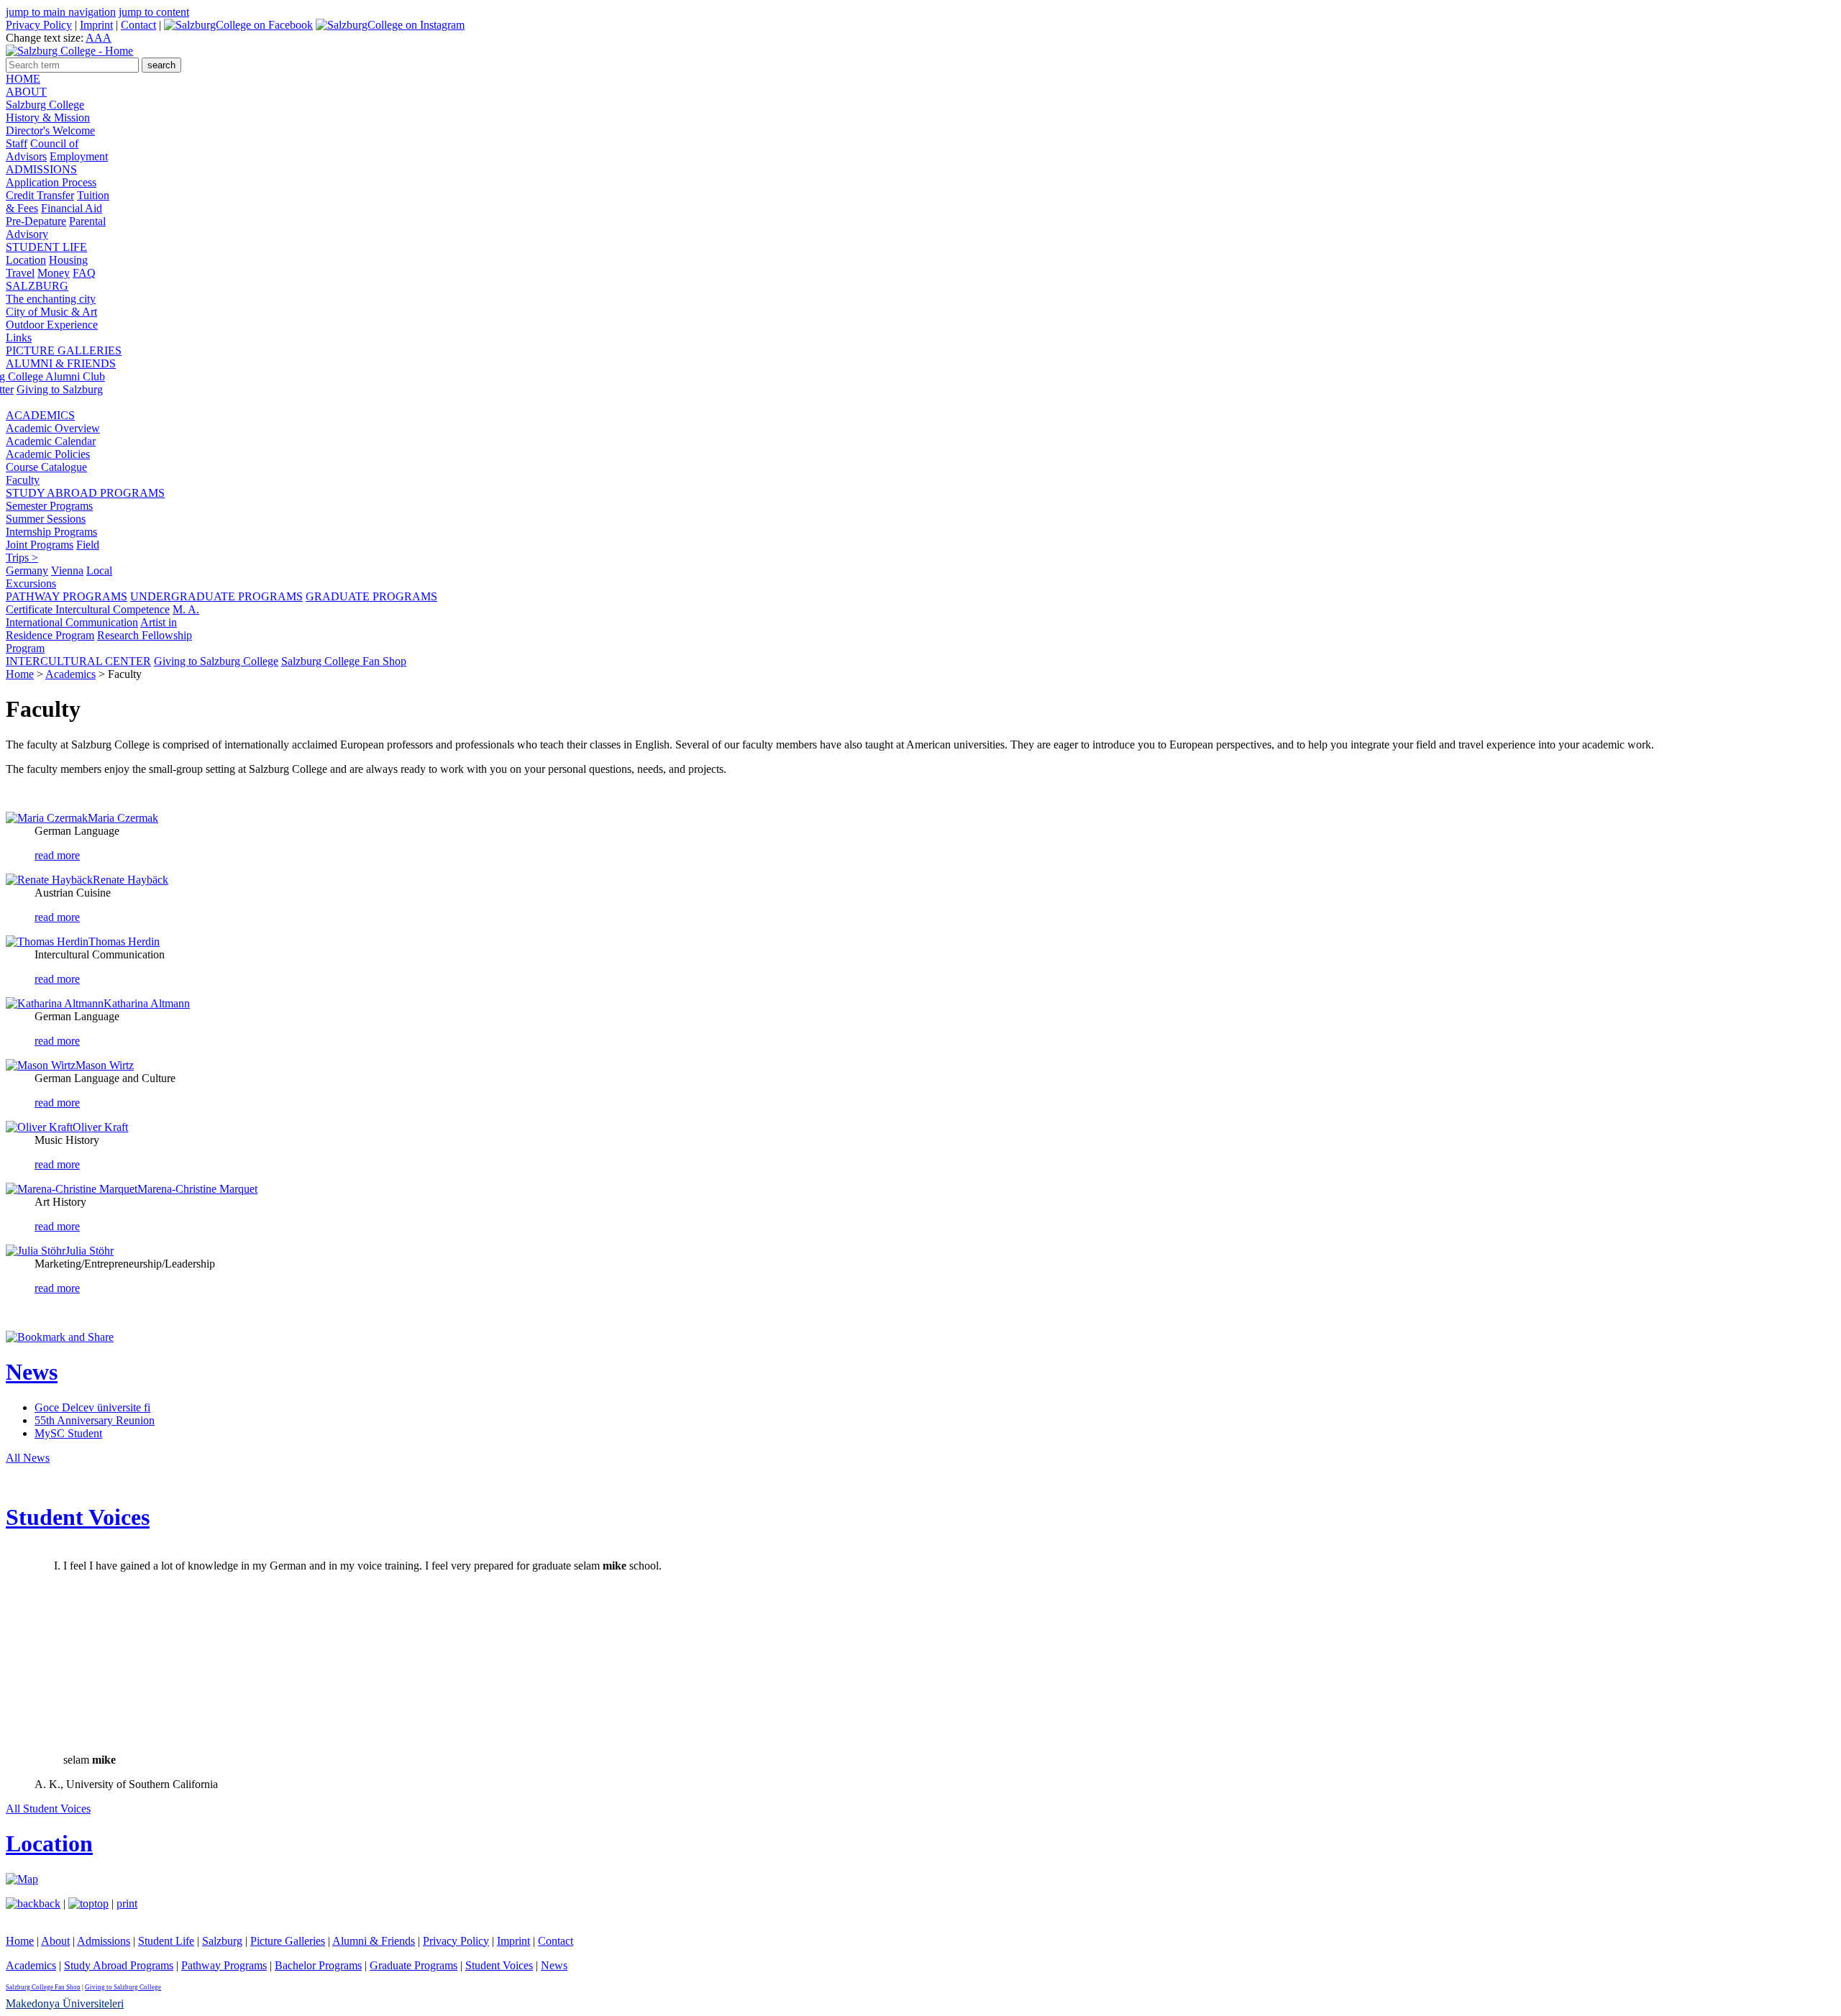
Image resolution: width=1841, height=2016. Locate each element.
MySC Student (68, 1433)
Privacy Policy (39, 25)
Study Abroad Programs (119, 1965)
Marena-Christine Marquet (197, 1189)
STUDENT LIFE (46, 247)
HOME (23, 79)
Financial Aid (72, 208)
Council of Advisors (42, 150)
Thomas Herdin (124, 941)
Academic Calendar (51, 441)
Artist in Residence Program (91, 629)
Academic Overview (53, 428)
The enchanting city (51, 299)
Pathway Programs (224, 1965)
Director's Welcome (50, 130)
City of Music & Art (51, 312)
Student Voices (78, 1517)
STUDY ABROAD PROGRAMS (85, 493)
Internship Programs (51, 532)
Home (20, 674)
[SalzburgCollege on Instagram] (390, 25)
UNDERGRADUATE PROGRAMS (216, 596)
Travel (20, 273)
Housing (68, 260)
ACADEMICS (40, 415)
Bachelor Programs (318, 1965)
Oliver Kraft (100, 1127)
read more (57, 855)
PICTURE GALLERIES (64, 350)
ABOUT (26, 92)
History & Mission (48, 118)
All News (28, 1458)
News (32, 1372)
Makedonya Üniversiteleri (65, 2003)
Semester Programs (49, 506)
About (55, 1941)
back (50, 1903)
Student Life (166, 1941)
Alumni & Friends (374, 1941)
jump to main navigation (61, 12)
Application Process (51, 182)
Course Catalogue (46, 467)
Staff (17, 143)
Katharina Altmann (147, 1003)
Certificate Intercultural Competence (88, 609)
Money (54, 273)
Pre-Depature (36, 221)
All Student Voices (48, 1809)
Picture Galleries (288, 1941)
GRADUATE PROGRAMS (371, 596)
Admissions (104, 1941)
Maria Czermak (123, 818)
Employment (79, 156)
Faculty (23, 480)
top (101, 1903)
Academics (70, 674)
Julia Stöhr (90, 1251)
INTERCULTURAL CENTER (78, 661)
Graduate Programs (414, 1965)
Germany (27, 571)
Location (26, 260)
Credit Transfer (40, 195)
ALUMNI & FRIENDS (61, 363)
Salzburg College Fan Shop (344, 661)
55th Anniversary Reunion (95, 1420)
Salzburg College (45, 105)
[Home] (69, 51)
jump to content (154, 12)
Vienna (67, 571)
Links (19, 338)
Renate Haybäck (131, 880)
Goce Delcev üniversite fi (92, 1407)
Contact (138, 25)
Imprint (96, 25)
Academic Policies (48, 454)
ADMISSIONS (41, 169)
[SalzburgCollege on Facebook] (238, 25)
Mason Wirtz (105, 1065)
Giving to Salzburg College (216, 661)
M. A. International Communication (102, 616)
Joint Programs (40, 545)
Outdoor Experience (52, 325)
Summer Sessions (46, 519)
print (127, 1903)
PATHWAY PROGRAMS (67, 596)
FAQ (84, 273)
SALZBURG (37, 286)
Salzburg (222, 1941)
